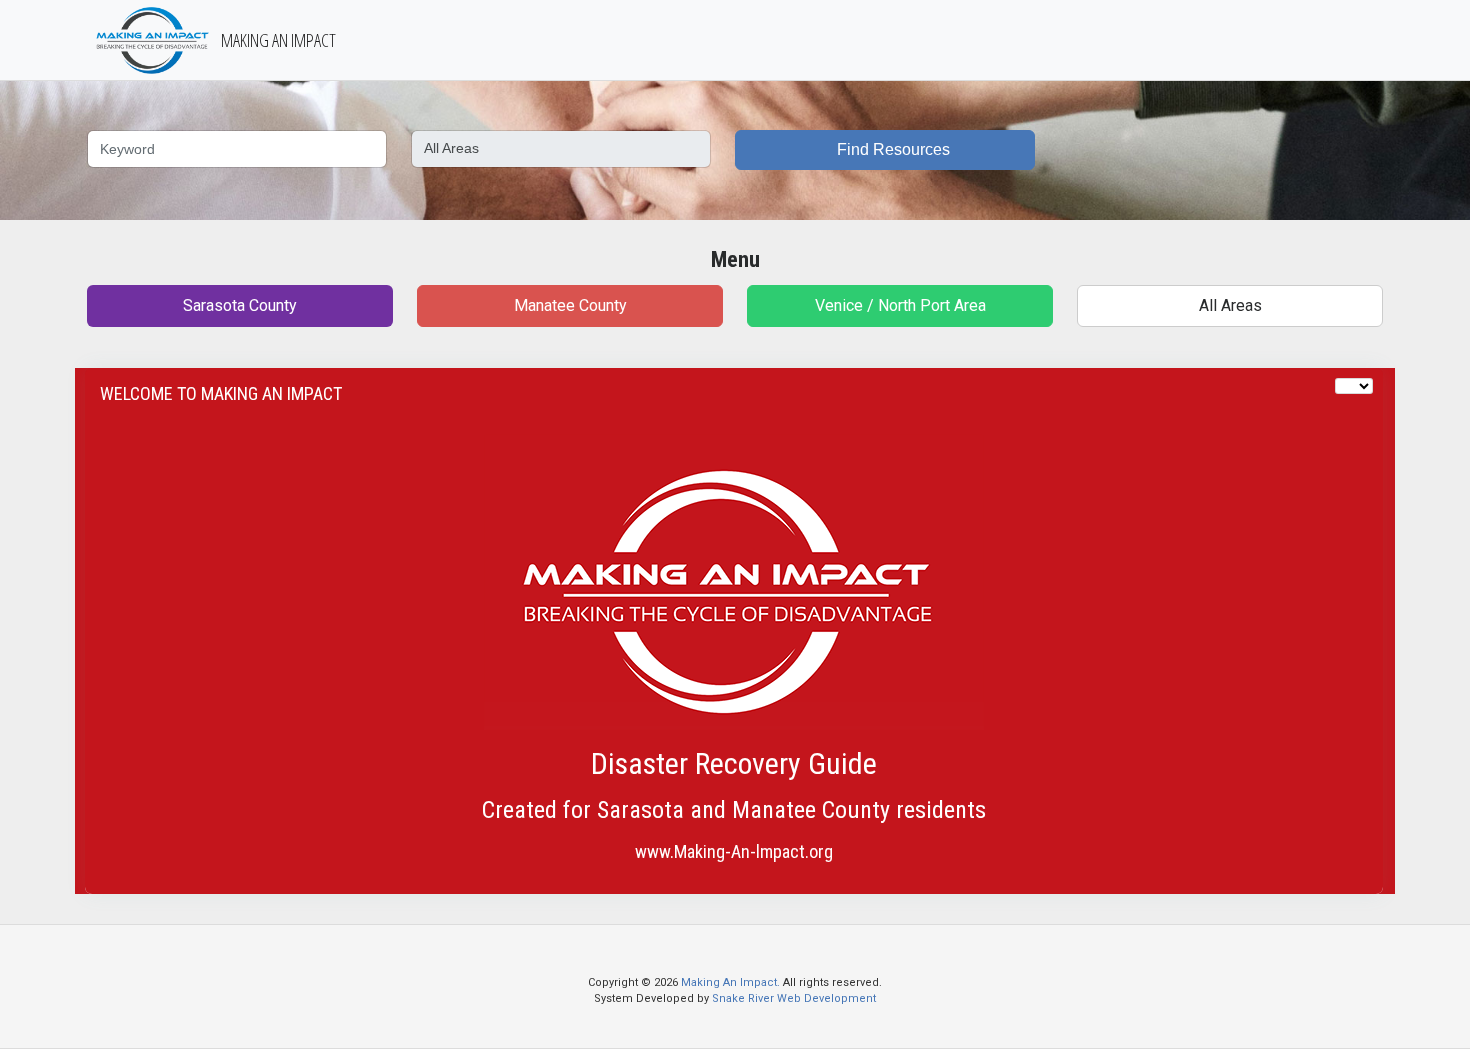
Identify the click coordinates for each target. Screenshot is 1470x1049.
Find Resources (891, 149)
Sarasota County (240, 305)
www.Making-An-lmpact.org (734, 851)
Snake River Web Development (794, 998)
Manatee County (570, 305)
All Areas (1230, 305)
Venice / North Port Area (900, 305)
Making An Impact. (732, 982)
